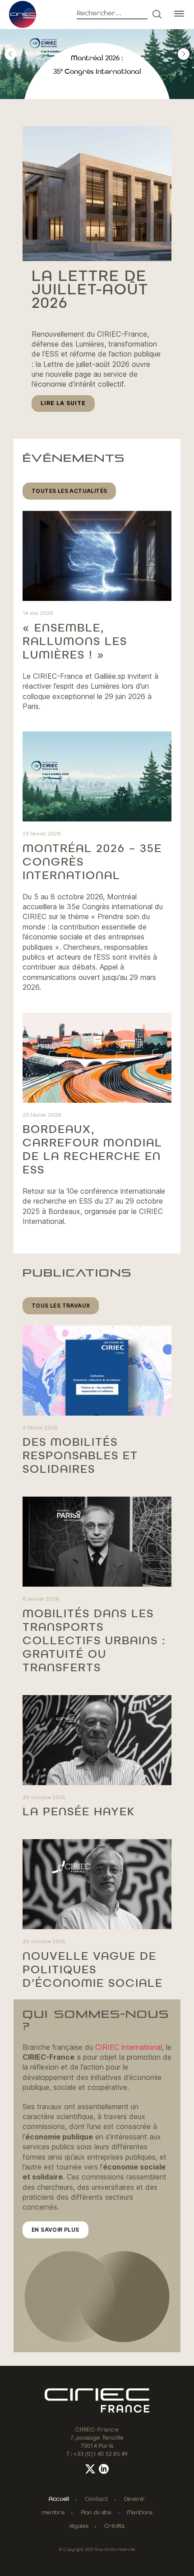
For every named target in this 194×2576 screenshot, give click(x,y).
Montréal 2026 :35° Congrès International (97, 65)
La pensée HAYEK (79, 1812)
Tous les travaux (61, 1306)
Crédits (114, 2526)
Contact (96, 2499)
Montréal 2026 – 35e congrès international (92, 862)
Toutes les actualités (69, 491)
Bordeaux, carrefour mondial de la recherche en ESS (92, 1150)
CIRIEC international (129, 2047)
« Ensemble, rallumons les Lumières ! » (75, 642)
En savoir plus (55, 2230)
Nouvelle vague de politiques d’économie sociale (93, 1970)
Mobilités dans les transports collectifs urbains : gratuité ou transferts (94, 1641)
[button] (10, 54)
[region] (97, 54)
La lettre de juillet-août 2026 (90, 290)
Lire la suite (68, 406)
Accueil (59, 2499)
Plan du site (96, 2513)
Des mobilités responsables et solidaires (80, 1456)
